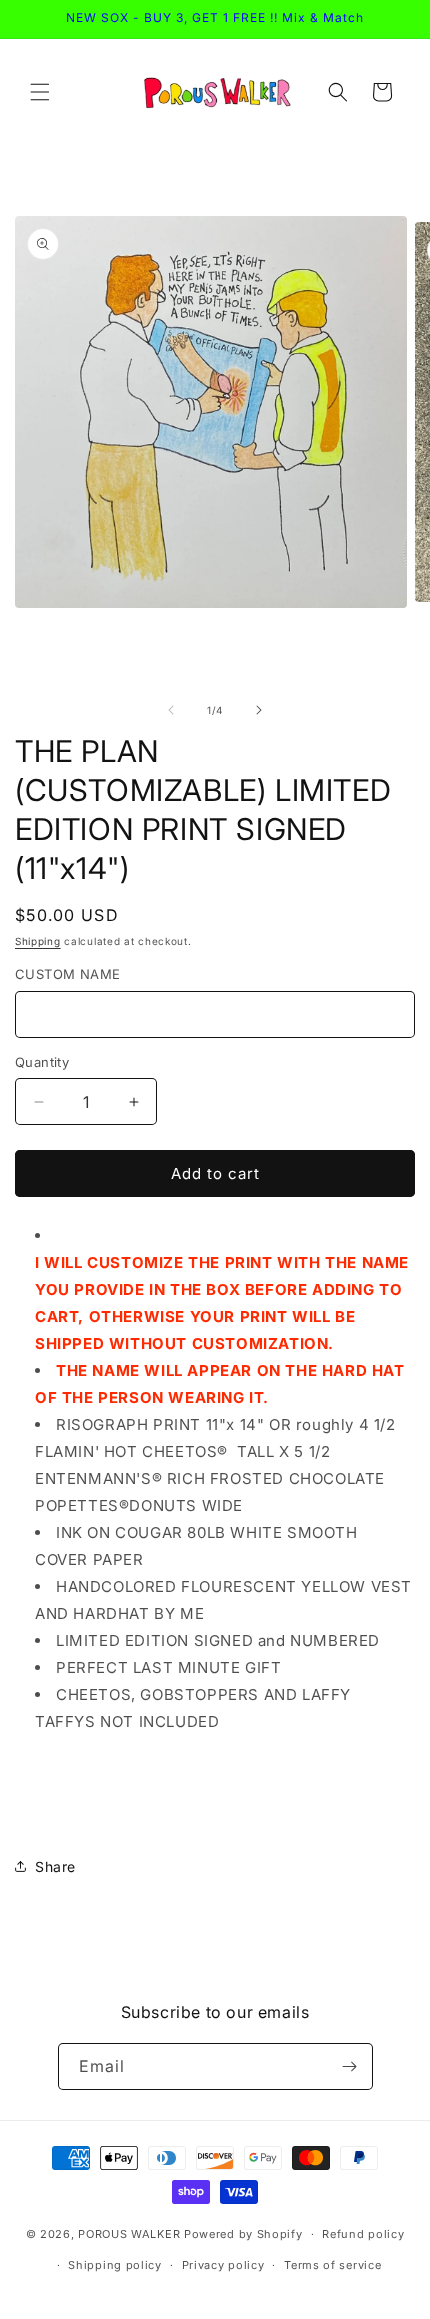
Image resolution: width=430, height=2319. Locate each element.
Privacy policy (223, 2265)
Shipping (38, 941)
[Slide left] (171, 710)
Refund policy (363, 2234)
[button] (40, 92)
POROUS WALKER (129, 2234)
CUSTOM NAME (67, 974)
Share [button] (55, 1866)
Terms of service (332, 2265)
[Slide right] (259, 710)
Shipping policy (115, 2265)
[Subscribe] (350, 2066)
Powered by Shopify (243, 2234)
